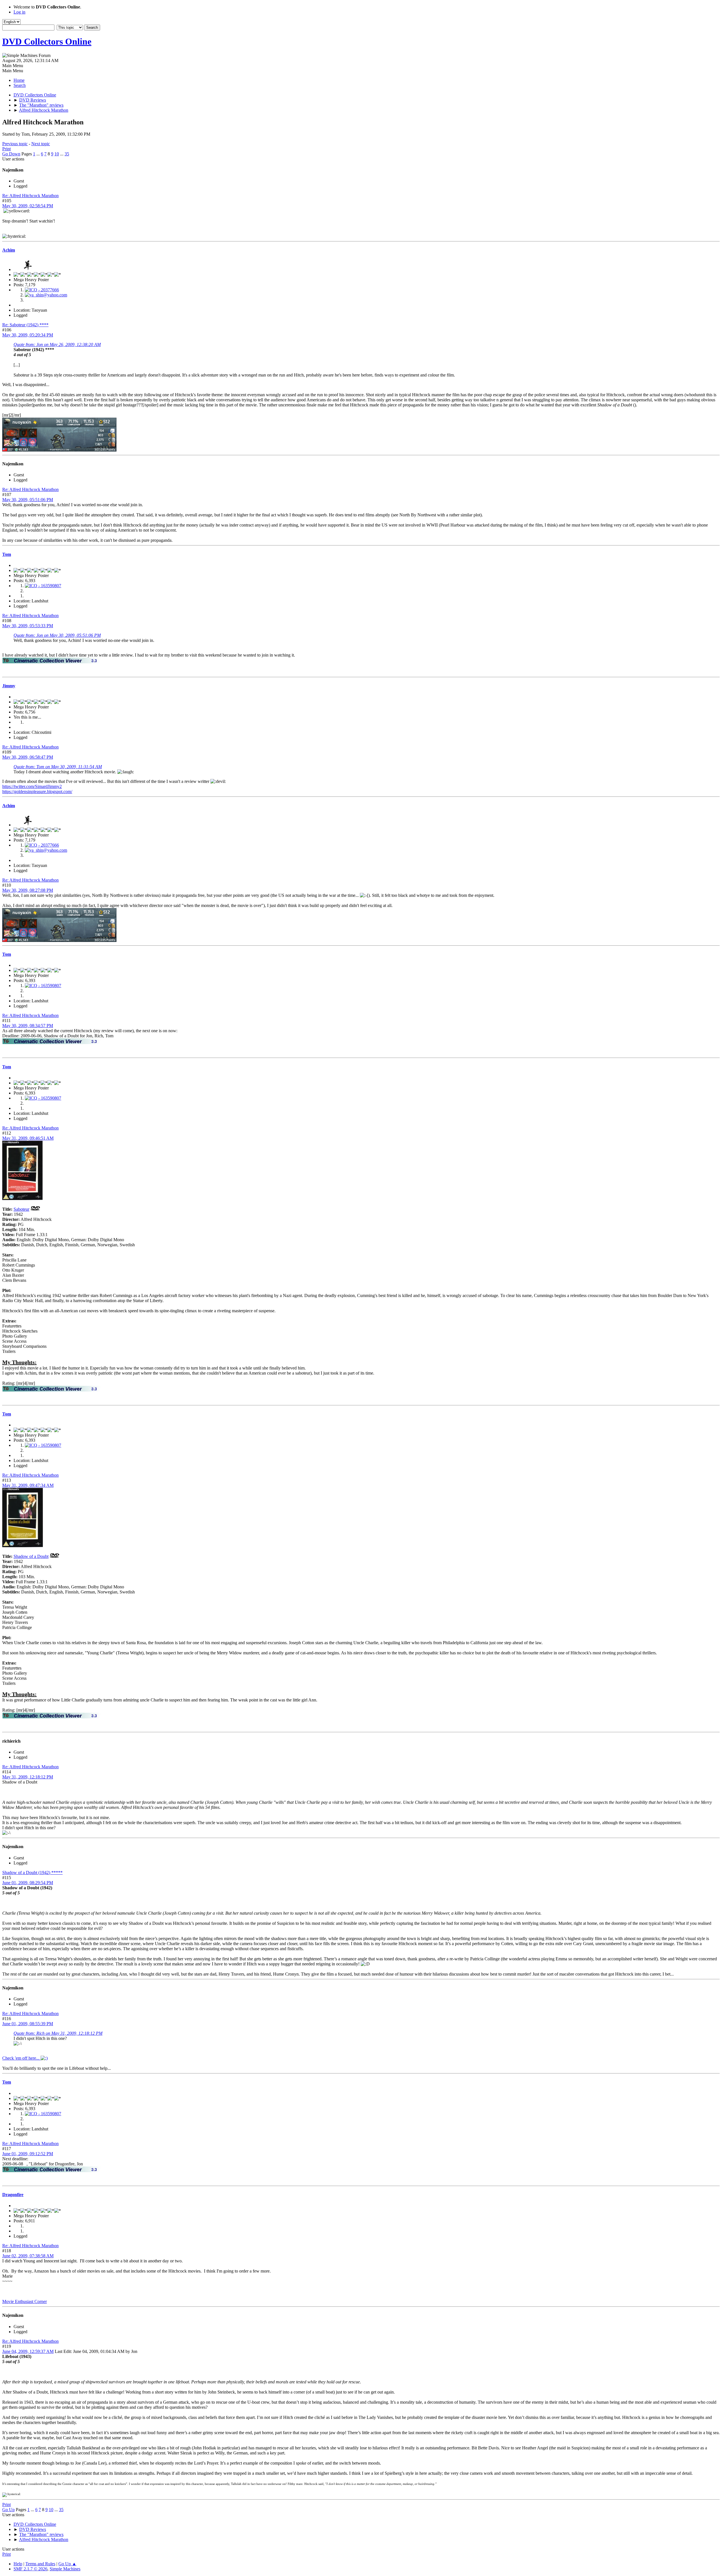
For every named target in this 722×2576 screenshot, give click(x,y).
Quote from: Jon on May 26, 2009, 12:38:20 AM (57, 344)
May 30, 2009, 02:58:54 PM (28, 206)
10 (57, 154)
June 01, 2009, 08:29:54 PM (28, 1883)
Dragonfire (13, 2195)
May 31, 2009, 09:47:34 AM (28, 1485)
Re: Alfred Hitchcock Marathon (30, 196)
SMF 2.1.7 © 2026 (30, 2569)
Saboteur (21, 1209)
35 (67, 154)
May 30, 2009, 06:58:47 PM (28, 757)
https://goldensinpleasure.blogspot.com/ (37, 791)
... (39, 154)
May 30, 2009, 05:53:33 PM (28, 626)
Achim (9, 250)
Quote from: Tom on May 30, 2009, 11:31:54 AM (58, 767)
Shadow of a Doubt (31, 1556)
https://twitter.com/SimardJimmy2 (32, 786)
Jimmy (9, 686)
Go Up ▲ (67, 2564)
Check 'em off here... (21, 2058)
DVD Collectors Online (47, 41)
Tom (7, 554)
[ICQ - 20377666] (42, 290)
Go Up (8, 2510)
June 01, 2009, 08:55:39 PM (28, 2024)
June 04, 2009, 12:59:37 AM (28, 2351)
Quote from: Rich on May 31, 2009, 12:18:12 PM (58, 2033)
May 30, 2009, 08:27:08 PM (28, 890)
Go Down (11, 154)
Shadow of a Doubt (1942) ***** (32, 1872)
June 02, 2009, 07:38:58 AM (28, 2256)
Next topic (41, 144)
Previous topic (15, 144)
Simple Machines (65, 2569)
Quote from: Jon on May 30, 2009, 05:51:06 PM (57, 635)
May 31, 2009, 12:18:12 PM (28, 1777)
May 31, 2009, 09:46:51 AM (28, 1138)
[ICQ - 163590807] (43, 586)
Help (18, 2564)
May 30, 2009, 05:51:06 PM (28, 500)
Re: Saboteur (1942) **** (25, 325)
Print (6, 149)
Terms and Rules (40, 2564)
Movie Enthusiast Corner (25, 2301)
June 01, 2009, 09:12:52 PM (28, 2154)
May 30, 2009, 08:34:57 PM (28, 1026)
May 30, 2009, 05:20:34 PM (28, 335)
